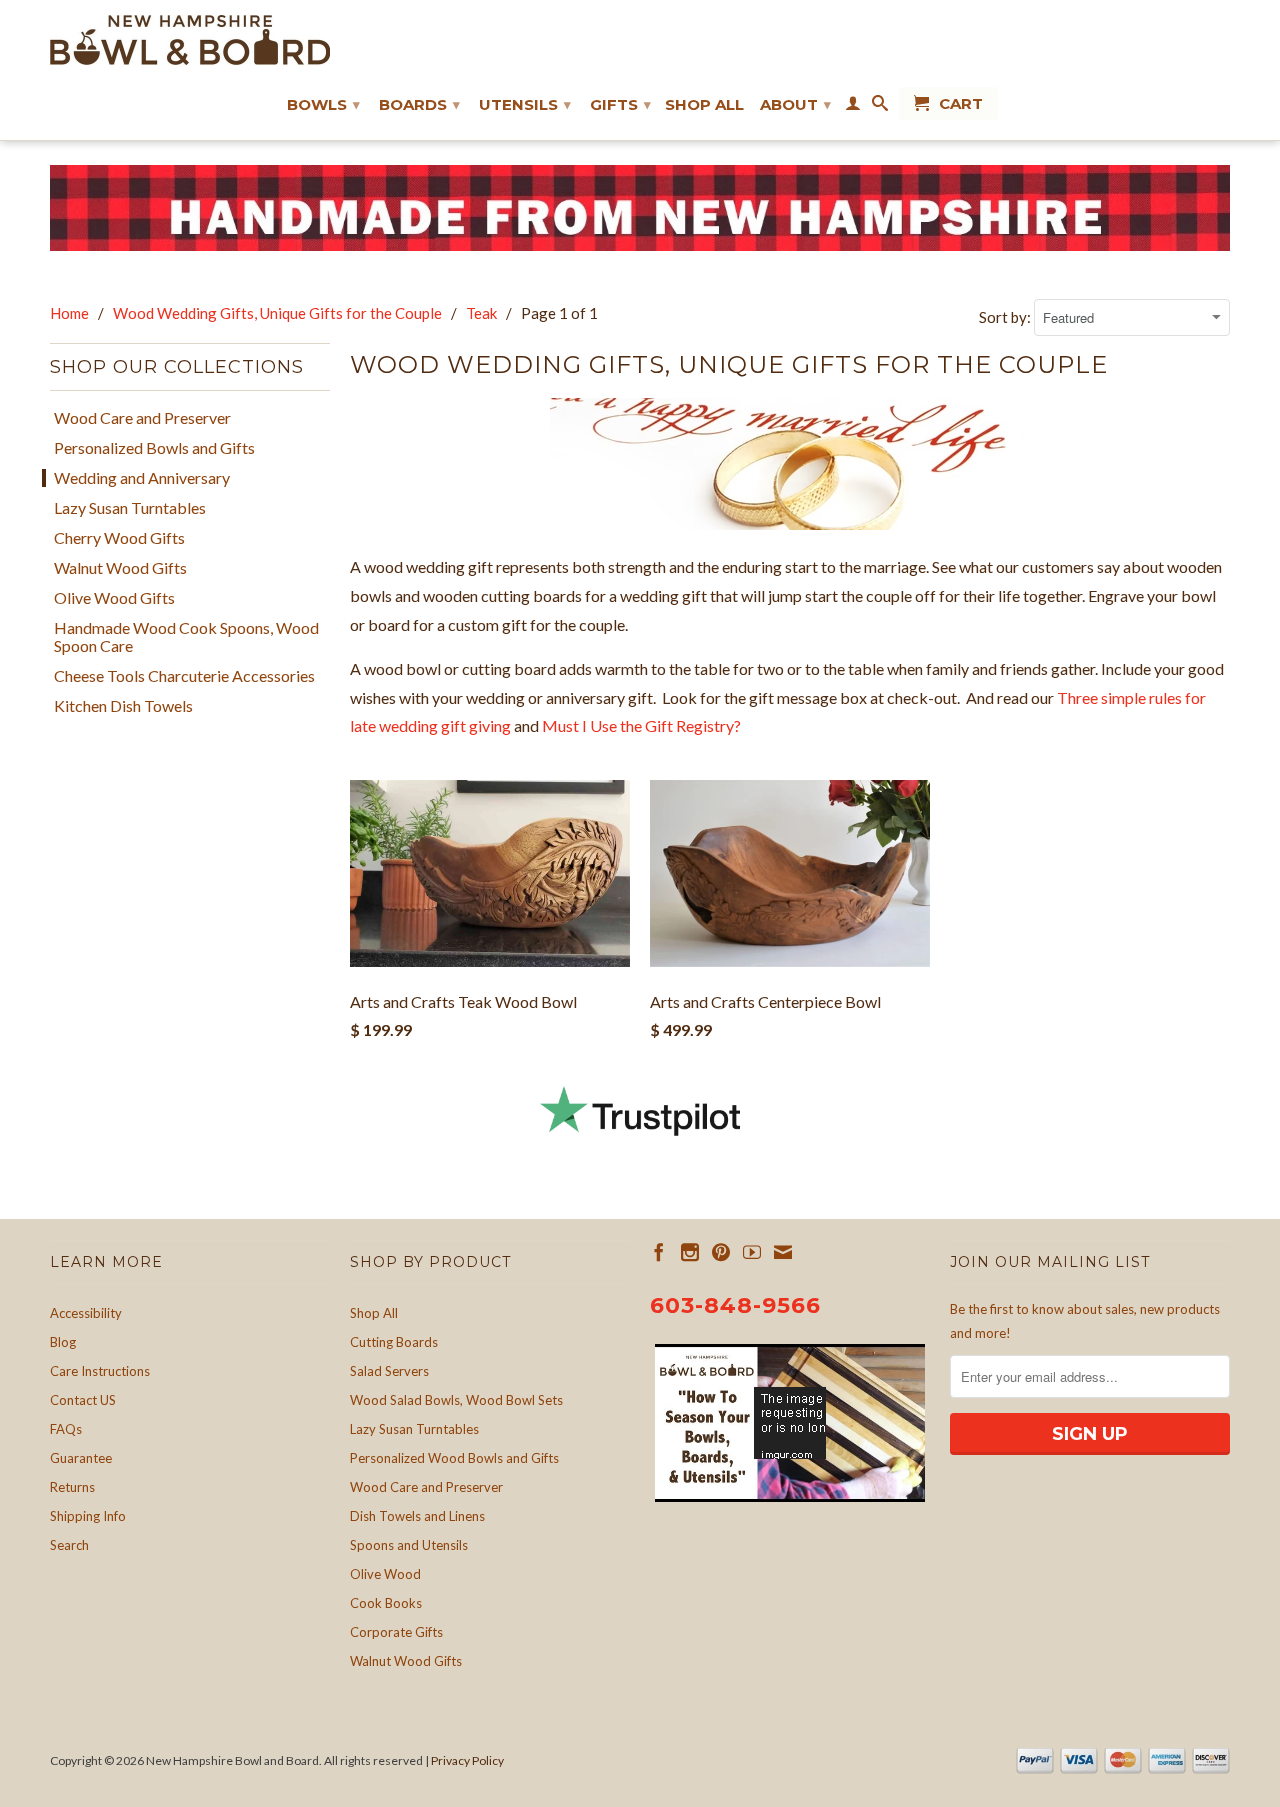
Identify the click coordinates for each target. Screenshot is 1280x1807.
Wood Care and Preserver (142, 418)
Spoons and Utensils (409, 1545)
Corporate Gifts (396, 1632)
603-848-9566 (735, 1305)
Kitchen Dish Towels (123, 706)
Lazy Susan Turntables (130, 508)
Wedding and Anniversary (142, 478)
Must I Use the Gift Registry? (641, 725)
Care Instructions (100, 1371)
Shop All (704, 105)
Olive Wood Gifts (114, 598)
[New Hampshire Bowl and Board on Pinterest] (721, 1252)
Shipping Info (88, 1516)
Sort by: (1006, 317)
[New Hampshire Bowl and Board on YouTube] (752, 1252)
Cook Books (386, 1603)
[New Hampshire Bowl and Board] (190, 40)
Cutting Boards (394, 1342)
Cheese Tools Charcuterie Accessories (184, 676)
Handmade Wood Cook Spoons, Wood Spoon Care (186, 637)
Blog (63, 1342)
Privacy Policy (467, 1760)
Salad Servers (389, 1371)
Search (69, 1545)
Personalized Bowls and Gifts (154, 448)
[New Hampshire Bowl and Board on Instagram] (690, 1252)
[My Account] (853, 107)
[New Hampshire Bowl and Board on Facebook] (659, 1252)
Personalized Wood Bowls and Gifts (454, 1458)
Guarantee (81, 1458)
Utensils (525, 104)
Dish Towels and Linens (417, 1516)
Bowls (323, 104)
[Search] (880, 107)
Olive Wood (385, 1574)
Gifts (620, 104)
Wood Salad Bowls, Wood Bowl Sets (456, 1400)
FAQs (66, 1429)
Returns (72, 1487)
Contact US (83, 1400)
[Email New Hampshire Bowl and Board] (783, 1252)
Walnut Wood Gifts (120, 568)
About (795, 104)
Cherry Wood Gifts (119, 538)
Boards (419, 104)
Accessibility (86, 1313)
